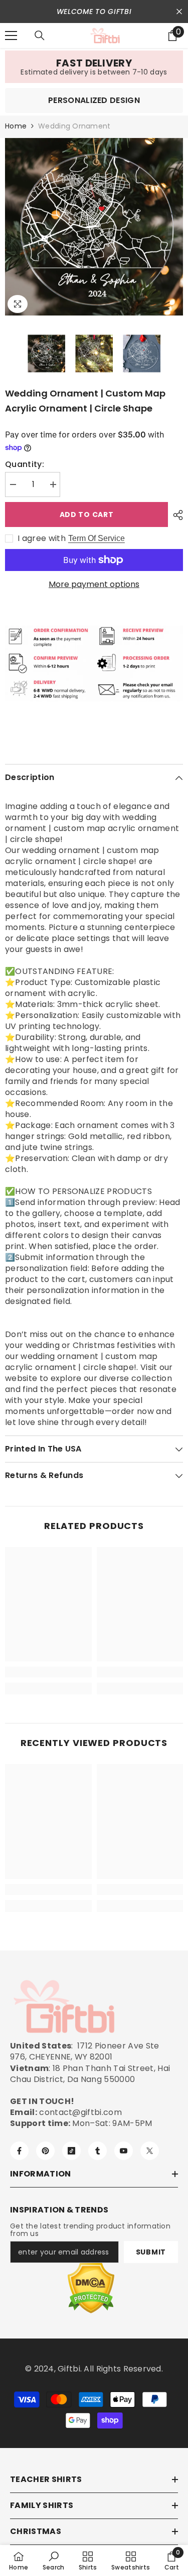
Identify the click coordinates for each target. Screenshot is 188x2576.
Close (179, 12)
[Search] (40, 35)
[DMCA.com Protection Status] (91, 2288)
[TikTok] (71, 2151)
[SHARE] (175, 515)
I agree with (42, 538)
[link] (94, 67)
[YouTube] (124, 2151)
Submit (151, 2252)
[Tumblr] (98, 2151)
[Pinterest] (45, 2151)
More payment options (94, 584)
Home (16, 126)
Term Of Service (97, 538)
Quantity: (25, 464)
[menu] (11, 35)
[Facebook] (19, 2151)
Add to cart (87, 514)
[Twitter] (150, 2151)
